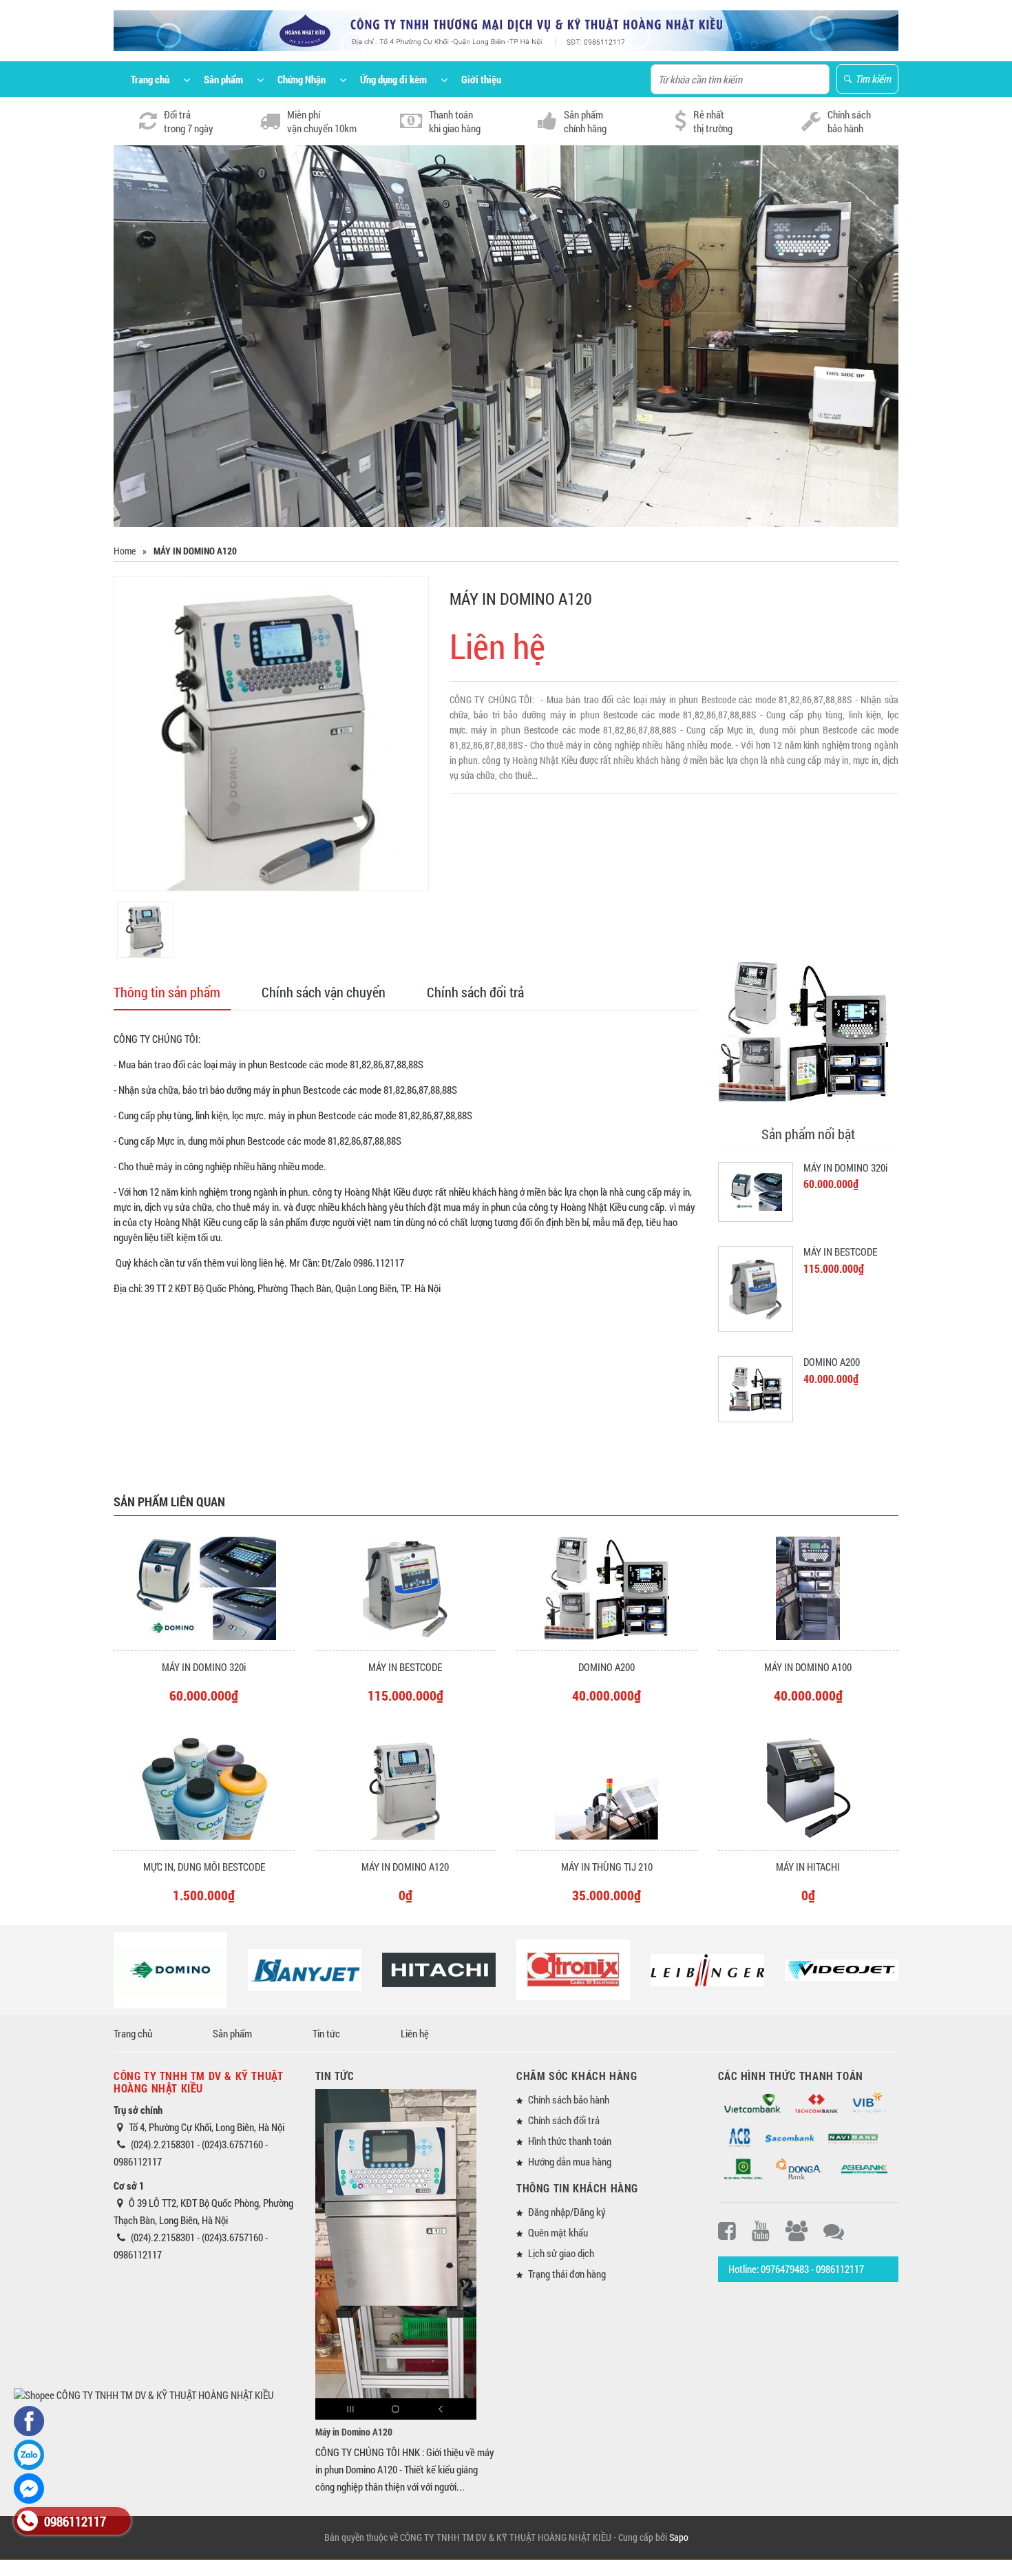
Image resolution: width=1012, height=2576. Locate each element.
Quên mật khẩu (558, 2232)
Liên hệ (415, 2033)
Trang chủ (133, 2033)
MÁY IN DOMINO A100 (808, 1667)
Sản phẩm (223, 79)
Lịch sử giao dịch (561, 2253)
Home (125, 551)
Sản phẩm (232, 2033)
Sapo (679, 2537)
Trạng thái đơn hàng (567, 2274)
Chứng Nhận (302, 79)
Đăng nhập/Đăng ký (567, 2212)
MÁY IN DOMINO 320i (845, 1167)
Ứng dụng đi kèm (393, 79)
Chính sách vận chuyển (324, 992)
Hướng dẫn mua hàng (570, 2161)
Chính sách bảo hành (569, 2099)
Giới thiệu (481, 79)
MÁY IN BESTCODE (840, 1251)
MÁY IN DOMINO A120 (405, 1867)
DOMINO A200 (832, 1362)
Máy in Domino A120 (354, 2432)
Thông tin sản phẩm (167, 992)
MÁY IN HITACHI (808, 1867)
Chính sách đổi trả (475, 992)
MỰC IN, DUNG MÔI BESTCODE (204, 1867)
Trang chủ (150, 79)
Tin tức (326, 2033)
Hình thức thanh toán (570, 2141)
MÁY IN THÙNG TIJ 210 (607, 1867)
